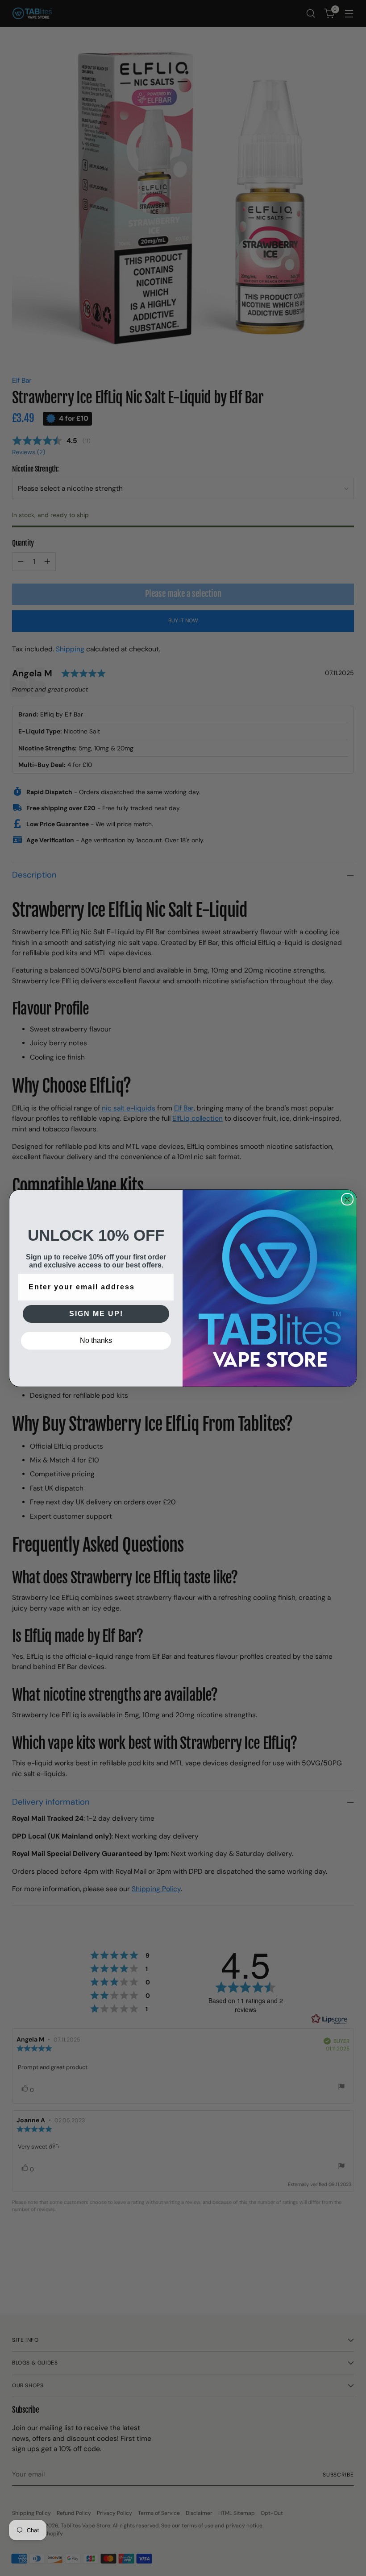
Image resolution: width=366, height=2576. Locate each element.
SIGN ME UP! (96, 1314)
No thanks (96, 1340)
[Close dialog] (347, 1199)
